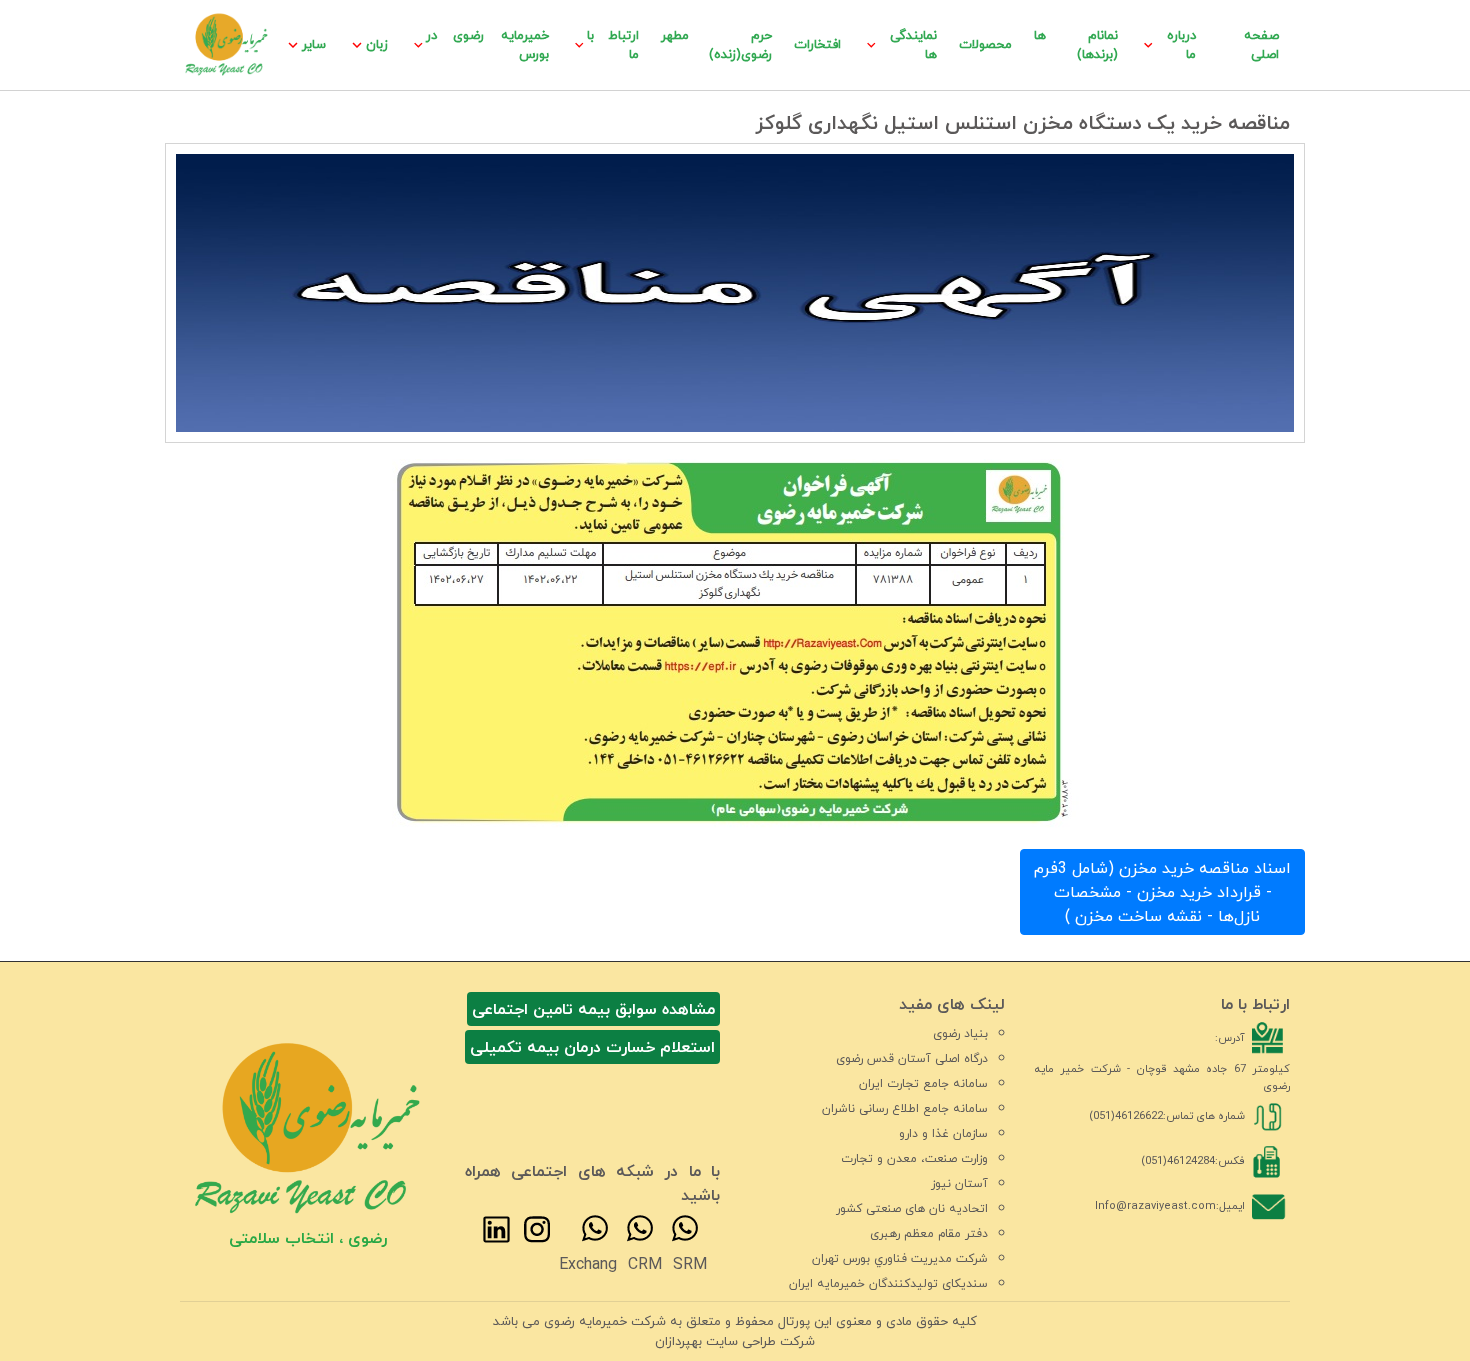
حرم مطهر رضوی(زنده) (716, 45)
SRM (690, 1263)
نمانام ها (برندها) (1076, 45)
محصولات (985, 44)
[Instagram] (536, 1241)
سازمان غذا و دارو (943, 1133)
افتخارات (817, 44)
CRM (645, 1263)
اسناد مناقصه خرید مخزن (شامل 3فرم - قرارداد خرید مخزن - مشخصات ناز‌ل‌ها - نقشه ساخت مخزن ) (1162, 892)
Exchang (588, 1263)
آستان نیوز (959, 1183)
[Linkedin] (496, 1241)
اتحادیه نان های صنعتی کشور (912, 1208)
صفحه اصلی (1261, 45)
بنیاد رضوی (960, 1033)
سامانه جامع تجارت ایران (923, 1083)
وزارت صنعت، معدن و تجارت (914, 1158)
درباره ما (1181, 45)
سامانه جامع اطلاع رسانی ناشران (905, 1108)
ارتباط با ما (612, 45)
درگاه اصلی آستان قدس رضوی (912, 1058)
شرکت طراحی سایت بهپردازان (735, 1341)
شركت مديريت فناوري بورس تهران (900, 1258)
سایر (314, 44)
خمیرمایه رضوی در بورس (487, 45)
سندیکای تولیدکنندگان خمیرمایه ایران (888, 1283)
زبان (377, 44)
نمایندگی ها (913, 45)
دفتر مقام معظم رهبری (929, 1233)
